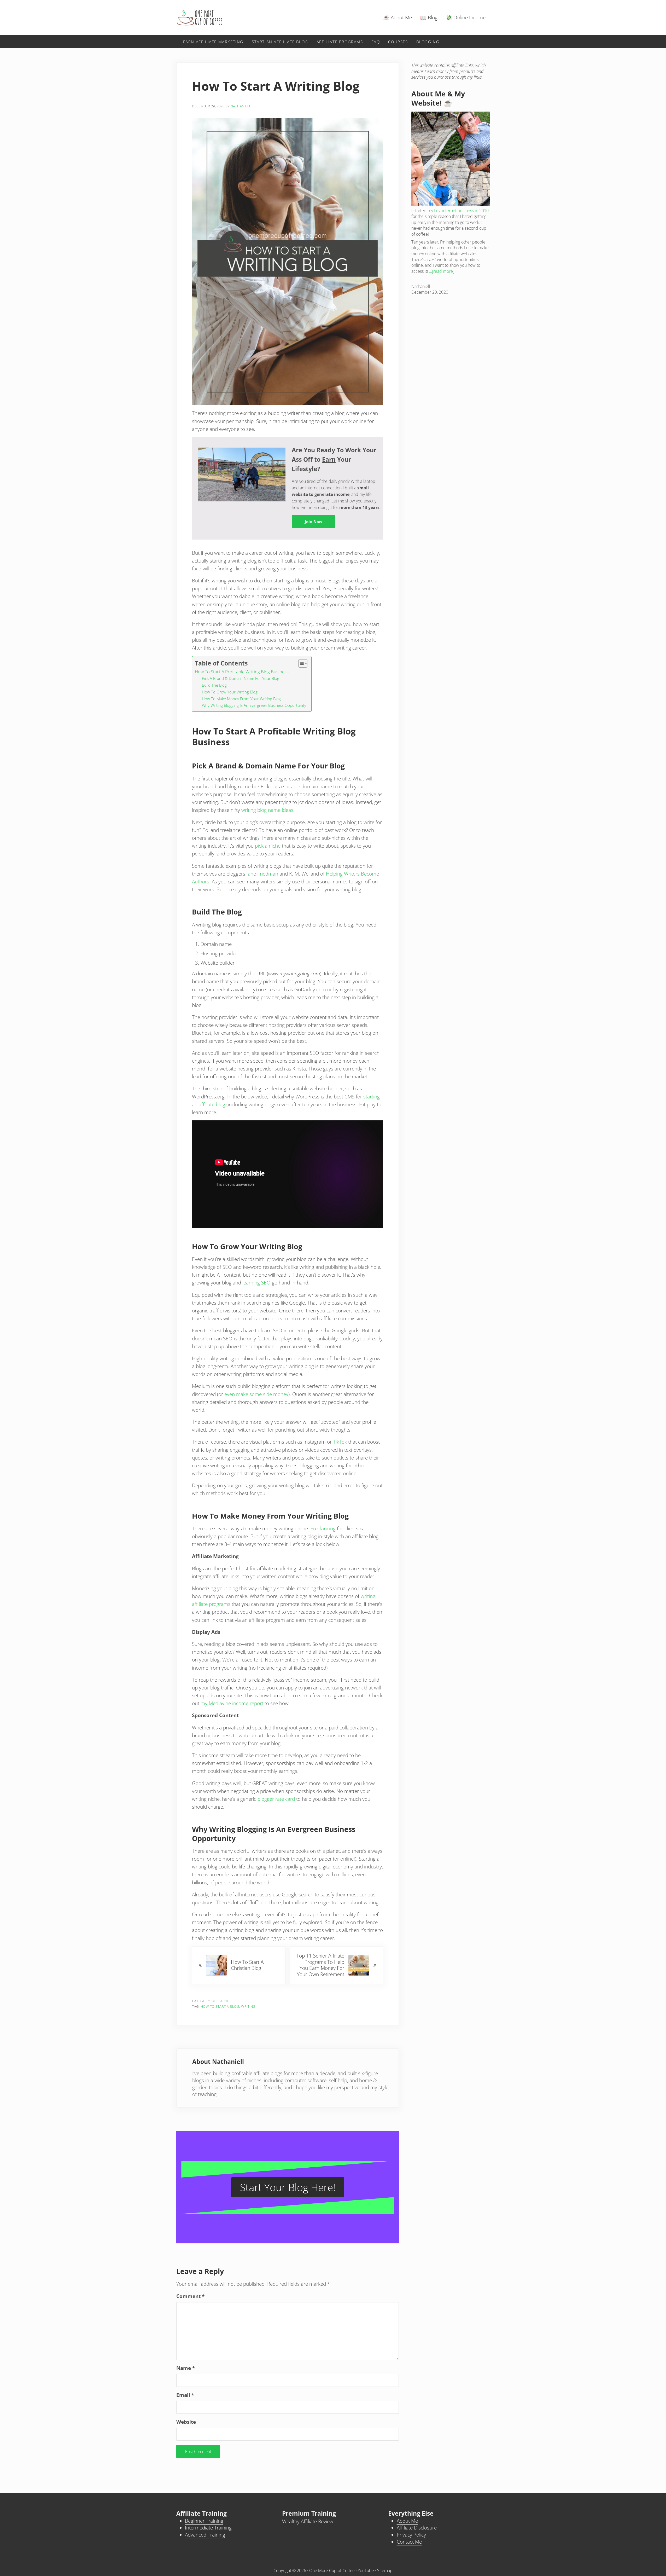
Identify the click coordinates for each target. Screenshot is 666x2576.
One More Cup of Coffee (332, 2571)
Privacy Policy (411, 2535)
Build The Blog (214, 685)
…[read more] (442, 271)
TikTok (340, 1442)
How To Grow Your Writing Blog (230, 692)
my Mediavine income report (232, 1703)
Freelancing (323, 1529)
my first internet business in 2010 (458, 211)
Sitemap (385, 2571)
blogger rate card (276, 1799)
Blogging (220, 2001)
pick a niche (268, 846)
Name (186, 2368)
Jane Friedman (262, 874)
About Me (407, 2521)
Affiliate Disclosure (417, 2528)
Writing (248, 2006)
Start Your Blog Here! (288, 2187)
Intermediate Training (208, 2528)
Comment (190, 2296)
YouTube (366, 2571)
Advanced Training (205, 2535)
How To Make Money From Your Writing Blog (241, 699)
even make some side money (256, 1394)
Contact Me (409, 2542)
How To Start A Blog (220, 2006)
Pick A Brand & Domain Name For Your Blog (241, 678)
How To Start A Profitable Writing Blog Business (242, 672)
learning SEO (256, 1283)
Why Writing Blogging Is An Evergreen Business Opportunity (254, 705)
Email (185, 2395)
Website (186, 2422)
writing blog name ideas (267, 810)
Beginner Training (204, 2521)
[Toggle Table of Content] (300, 663)
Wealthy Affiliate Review (308, 2521)
